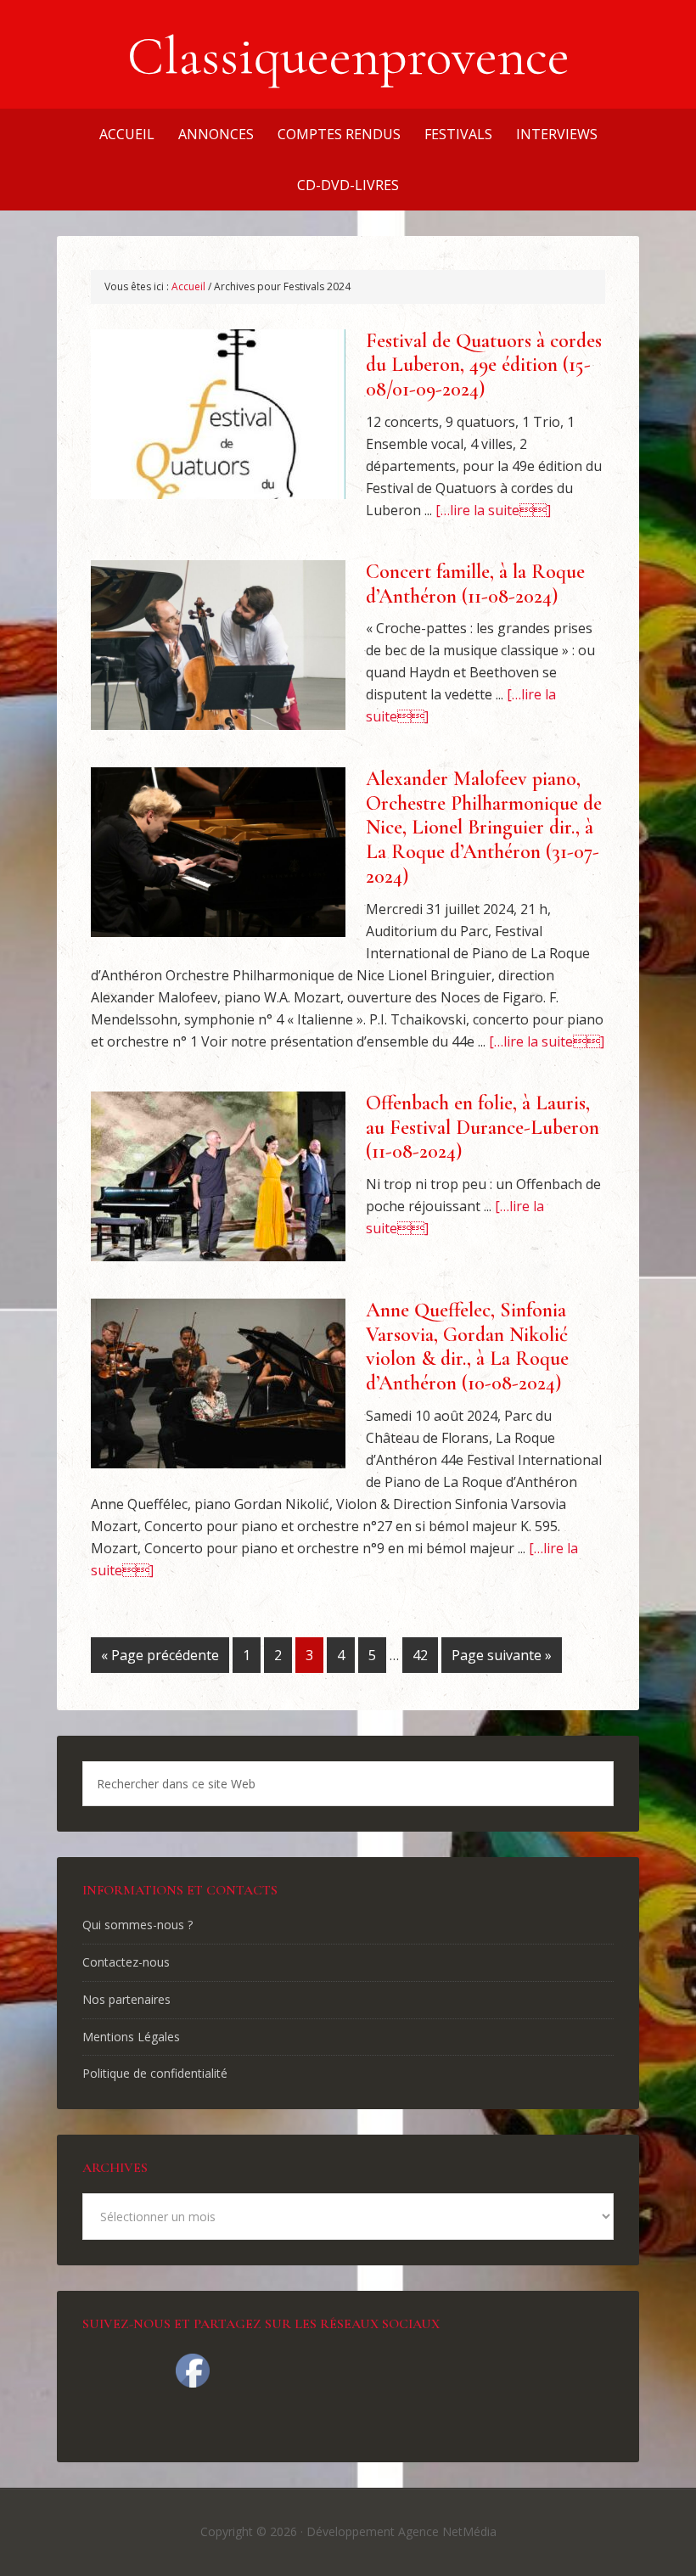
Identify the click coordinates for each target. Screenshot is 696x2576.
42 (420, 1655)
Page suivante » (502, 1655)
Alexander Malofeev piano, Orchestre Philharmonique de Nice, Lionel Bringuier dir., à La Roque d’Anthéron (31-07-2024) (484, 828)
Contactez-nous (126, 1962)
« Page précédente (160, 1655)
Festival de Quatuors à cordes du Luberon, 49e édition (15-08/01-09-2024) (484, 365)
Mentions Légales (131, 2037)
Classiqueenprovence (348, 56)
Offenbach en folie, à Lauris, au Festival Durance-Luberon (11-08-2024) (483, 1128)
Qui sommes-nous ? (138, 1925)
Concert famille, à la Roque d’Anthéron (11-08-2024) (475, 584)
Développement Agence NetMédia (401, 2531)
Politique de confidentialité (155, 2073)
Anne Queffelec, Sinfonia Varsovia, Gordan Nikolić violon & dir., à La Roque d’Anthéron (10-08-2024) (467, 1347)
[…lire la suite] (493, 510)
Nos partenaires (126, 1999)
